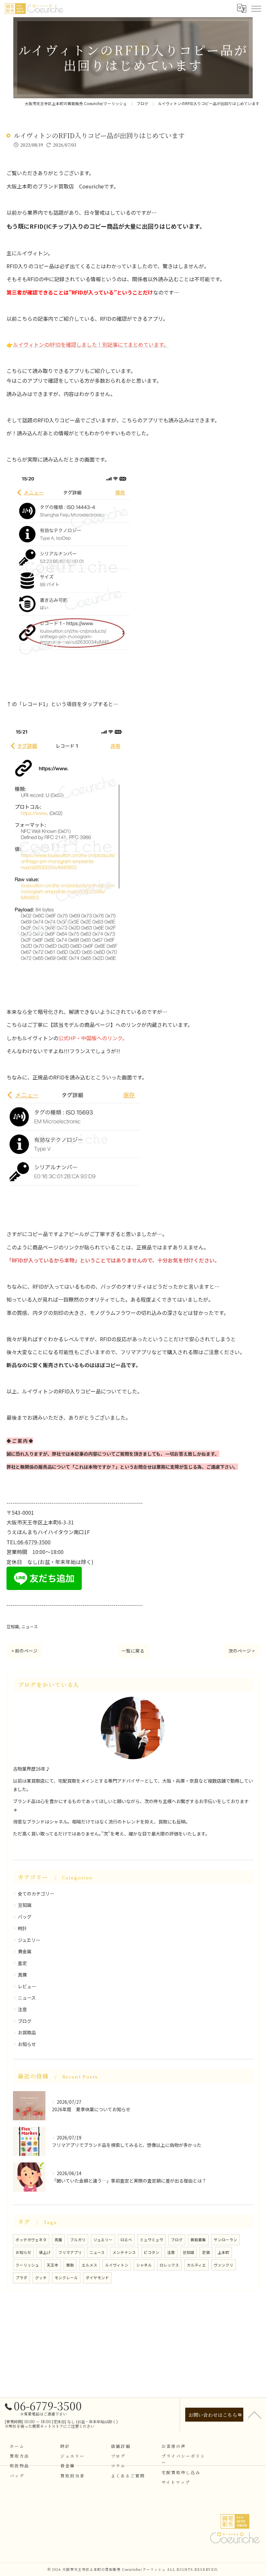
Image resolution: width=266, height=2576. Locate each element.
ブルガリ (78, 2240)
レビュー (27, 1986)
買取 (70, 2265)
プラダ (21, 2278)
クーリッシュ (27, 2265)
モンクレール (66, 2278)
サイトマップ (176, 2482)
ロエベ (126, 2240)
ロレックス (169, 2265)
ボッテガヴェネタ (31, 2240)
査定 (22, 1963)
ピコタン (151, 2252)
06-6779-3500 (34, 1542)
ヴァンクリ (224, 2265)
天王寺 (53, 2265)
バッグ (25, 1917)
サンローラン (225, 2240)
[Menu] (256, 8)
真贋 (22, 1975)
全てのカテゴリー (36, 1894)
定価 (206, 2252)
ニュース (30, 1626)
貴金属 (25, 1951)
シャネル (144, 2265)
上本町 (224, 2252)
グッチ (41, 2278)
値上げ (45, 2252)
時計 (22, 1928)
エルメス (90, 2265)
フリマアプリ (70, 2252)
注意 (22, 2009)
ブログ (25, 2021)
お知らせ (27, 2044)
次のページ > (242, 1651)
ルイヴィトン (117, 2265)
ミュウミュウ (151, 2240)
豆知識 (13, 1626)
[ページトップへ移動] (255, 2414)
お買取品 (27, 2032)
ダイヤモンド (97, 2278)
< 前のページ (24, 1651)
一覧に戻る (133, 1651)
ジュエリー (29, 1940)
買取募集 (198, 2240)
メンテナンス (124, 2252)
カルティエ (196, 2265)
